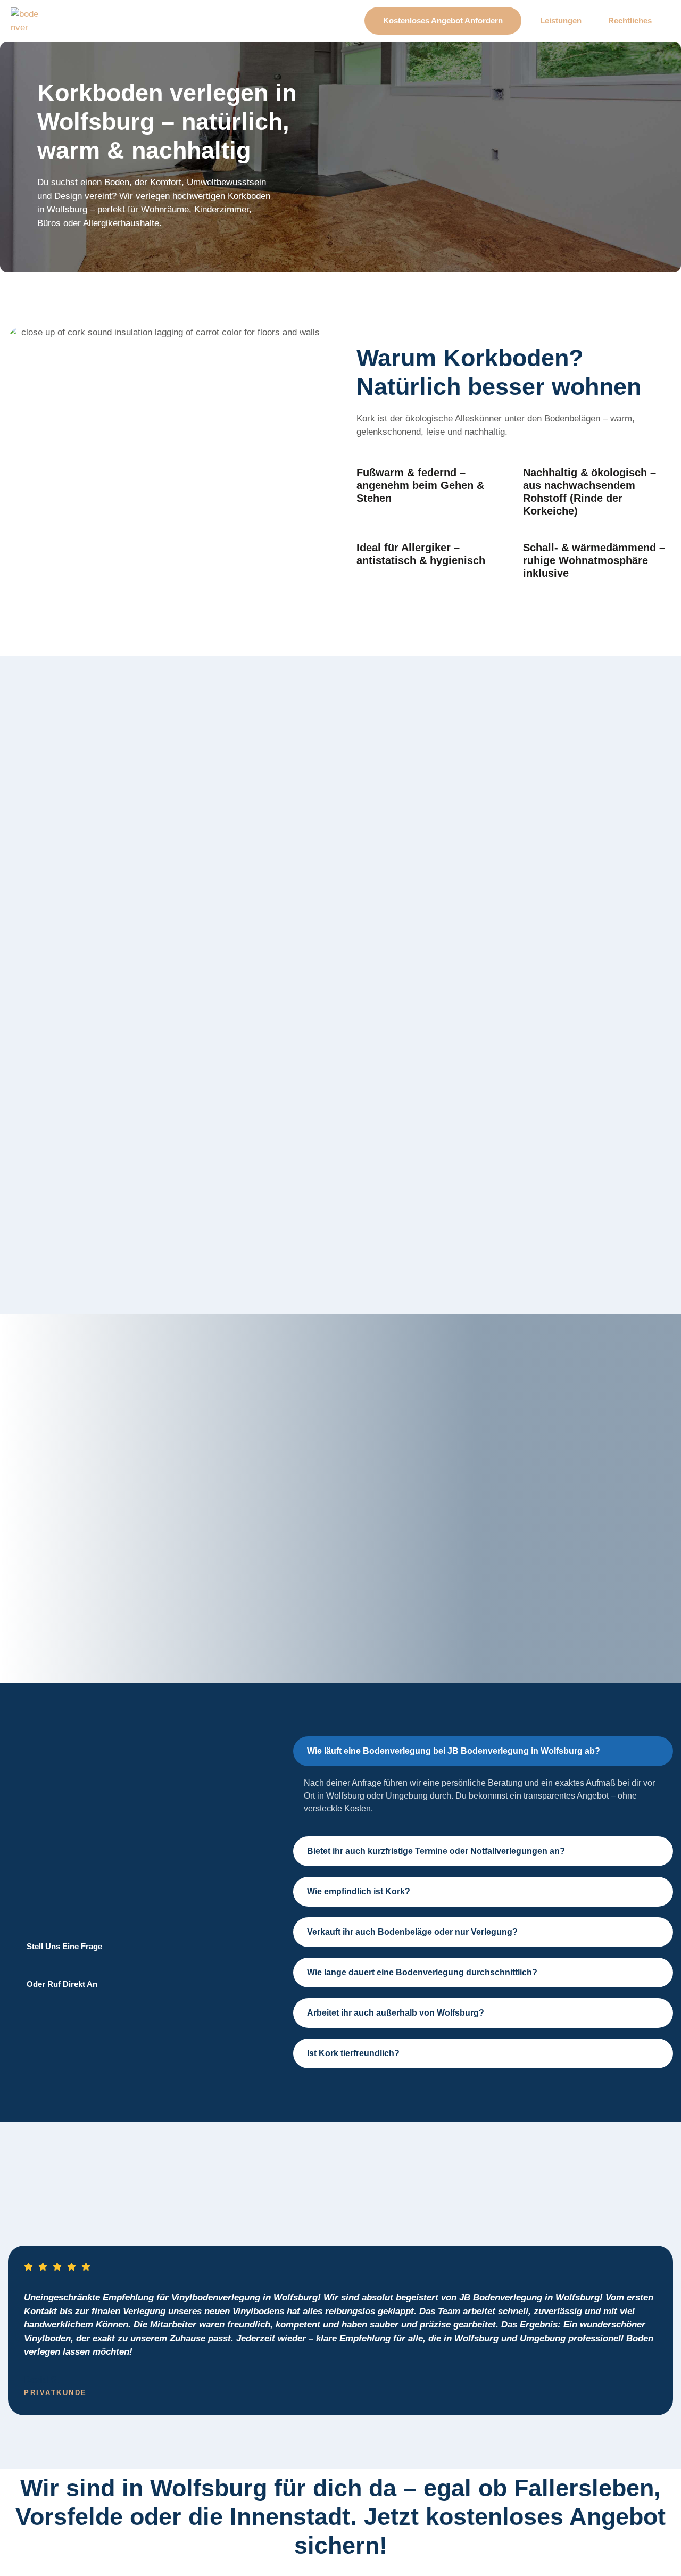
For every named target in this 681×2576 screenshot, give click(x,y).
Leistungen (561, 20)
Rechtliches (630, 20)
